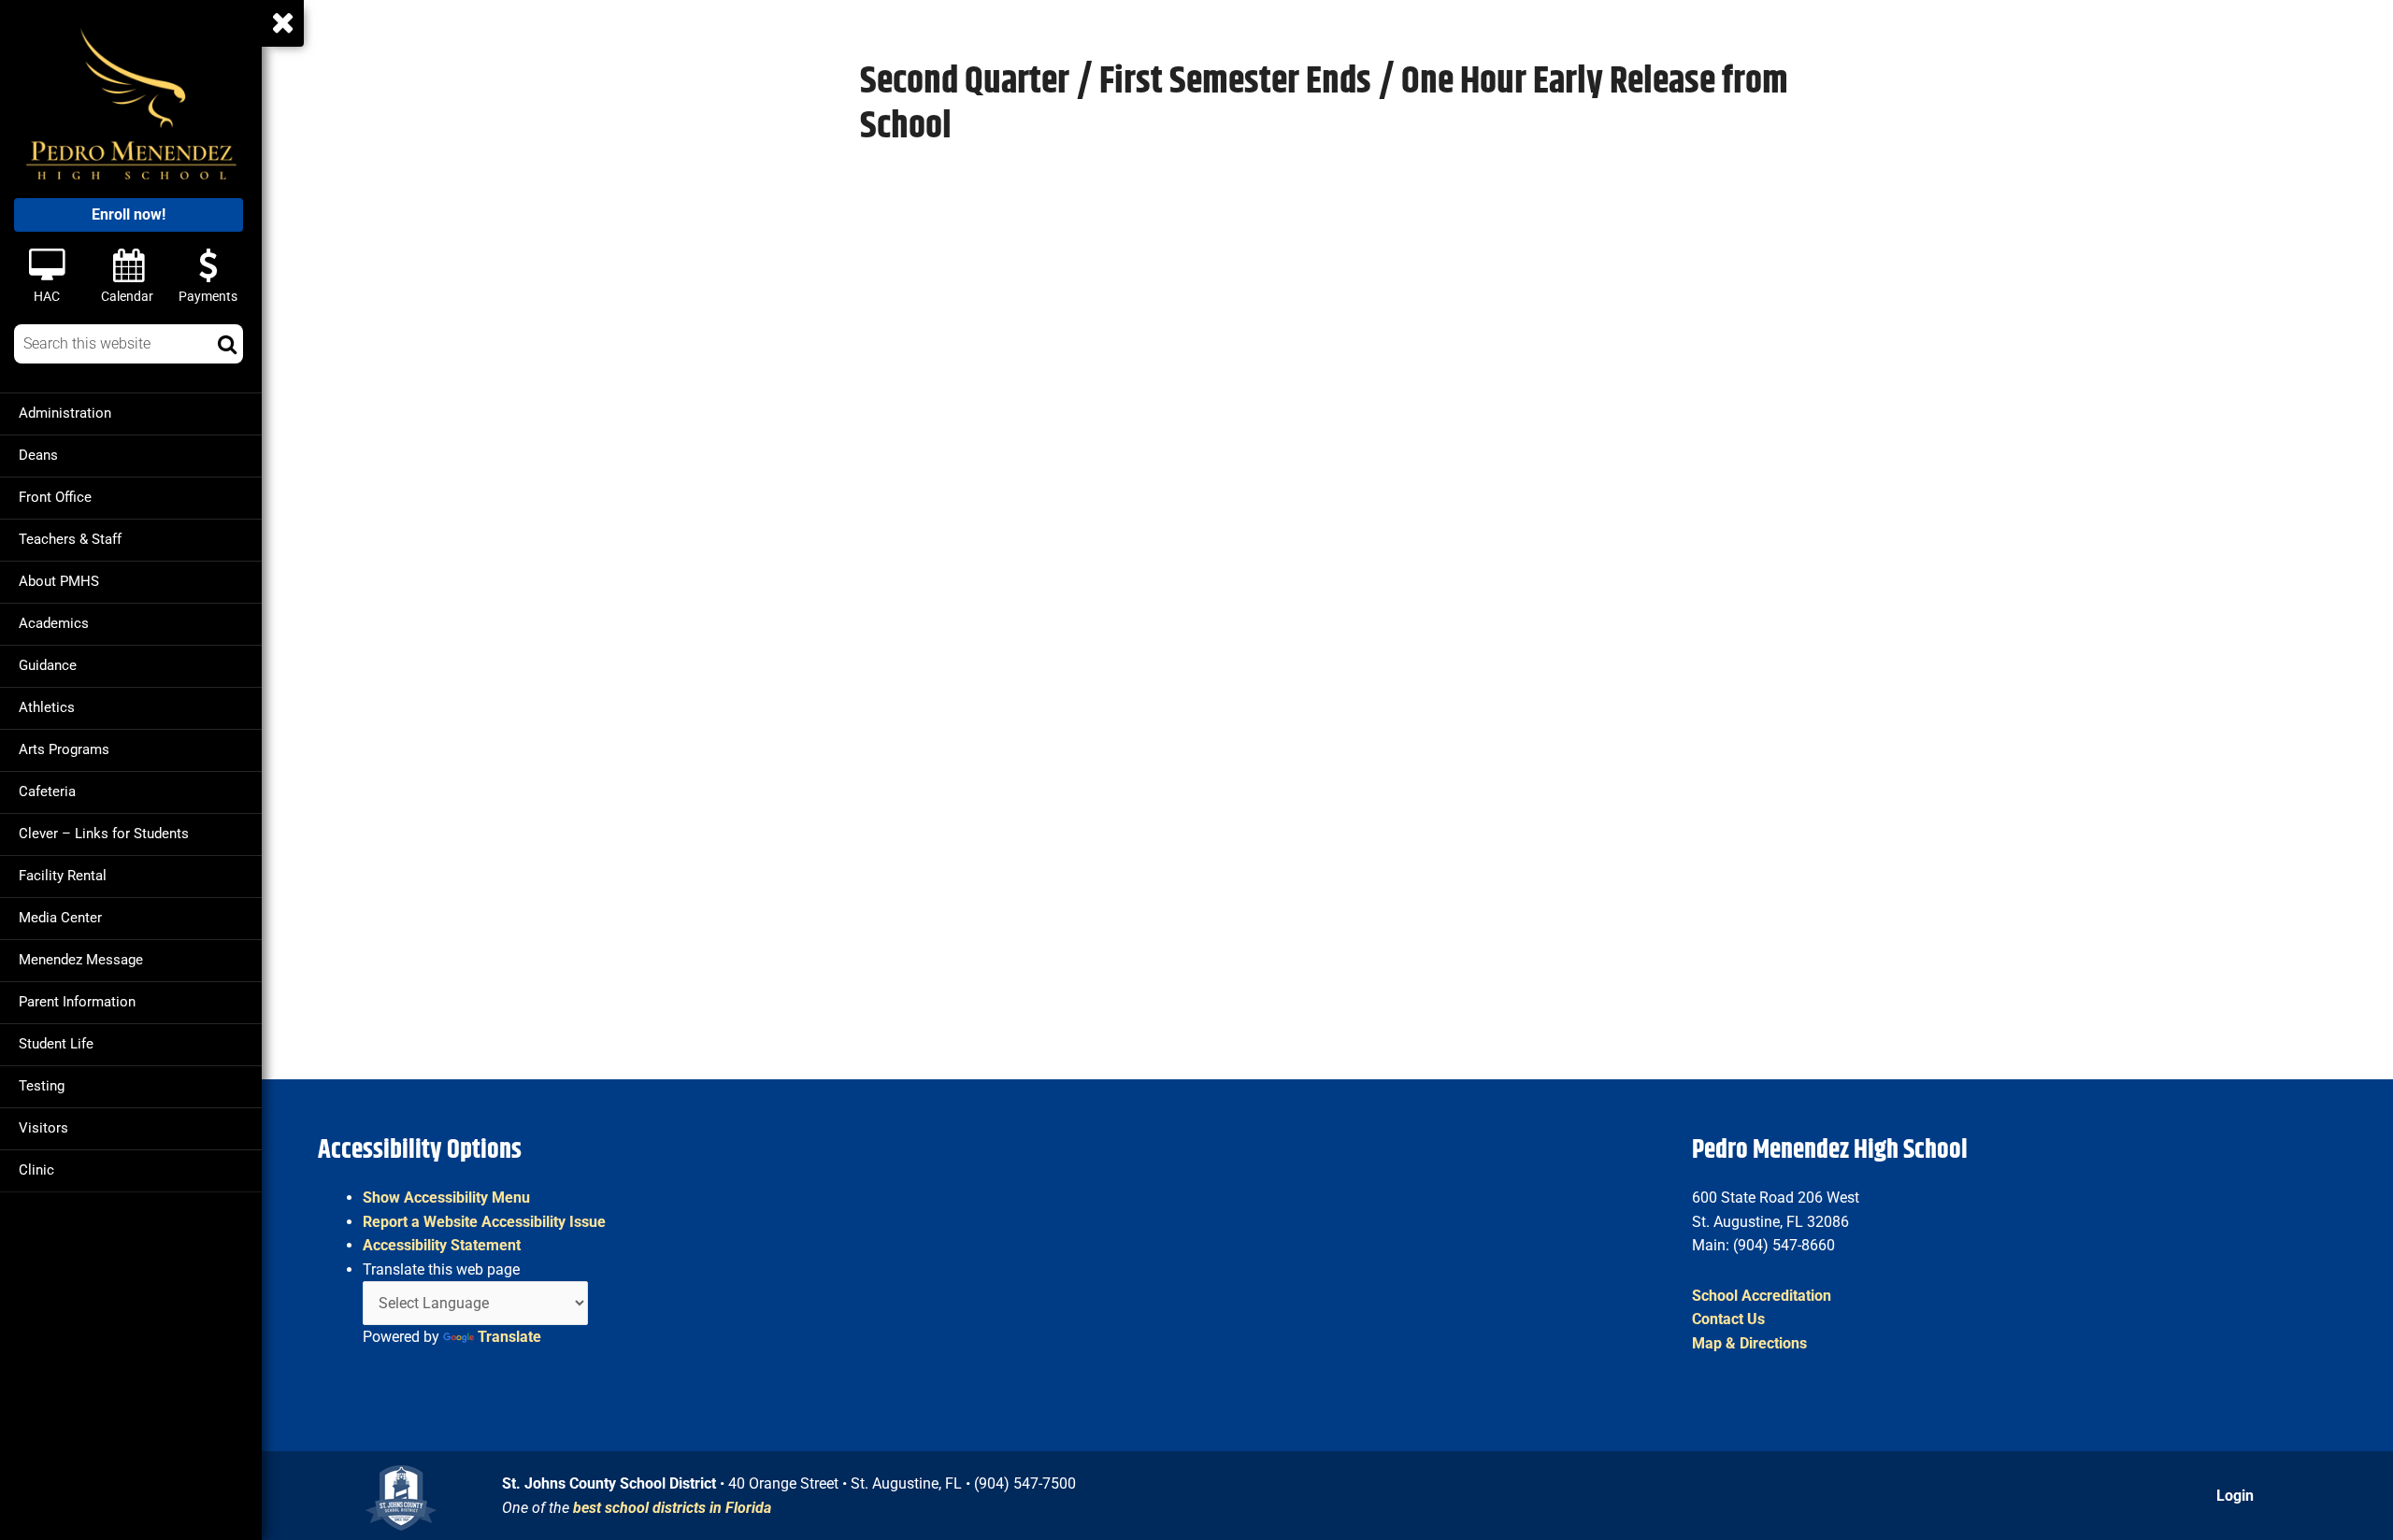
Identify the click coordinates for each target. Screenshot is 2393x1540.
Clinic (36, 1170)
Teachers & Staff (70, 539)
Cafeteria (47, 791)
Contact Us (1728, 1319)
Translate (509, 1337)
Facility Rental (63, 876)
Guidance (48, 665)
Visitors (43, 1128)
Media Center (60, 918)
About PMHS (59, 581)
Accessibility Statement (442, 1245)
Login (2235, 1496)
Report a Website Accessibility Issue (484, 1222)
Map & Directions (1749, 1343)
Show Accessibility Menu (446, 1198)
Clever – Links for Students (104, 834)
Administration (65, 413)
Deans (38, 455)
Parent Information (77, 1002)
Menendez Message (81, 960)
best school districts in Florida (672, 1508)
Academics (54, 623)
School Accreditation (1762, 1296)
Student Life (56, 1044)
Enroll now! (129, 214)
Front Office (55, 497)
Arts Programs (64, 749)
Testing (42, 1086)
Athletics (47, 707)
